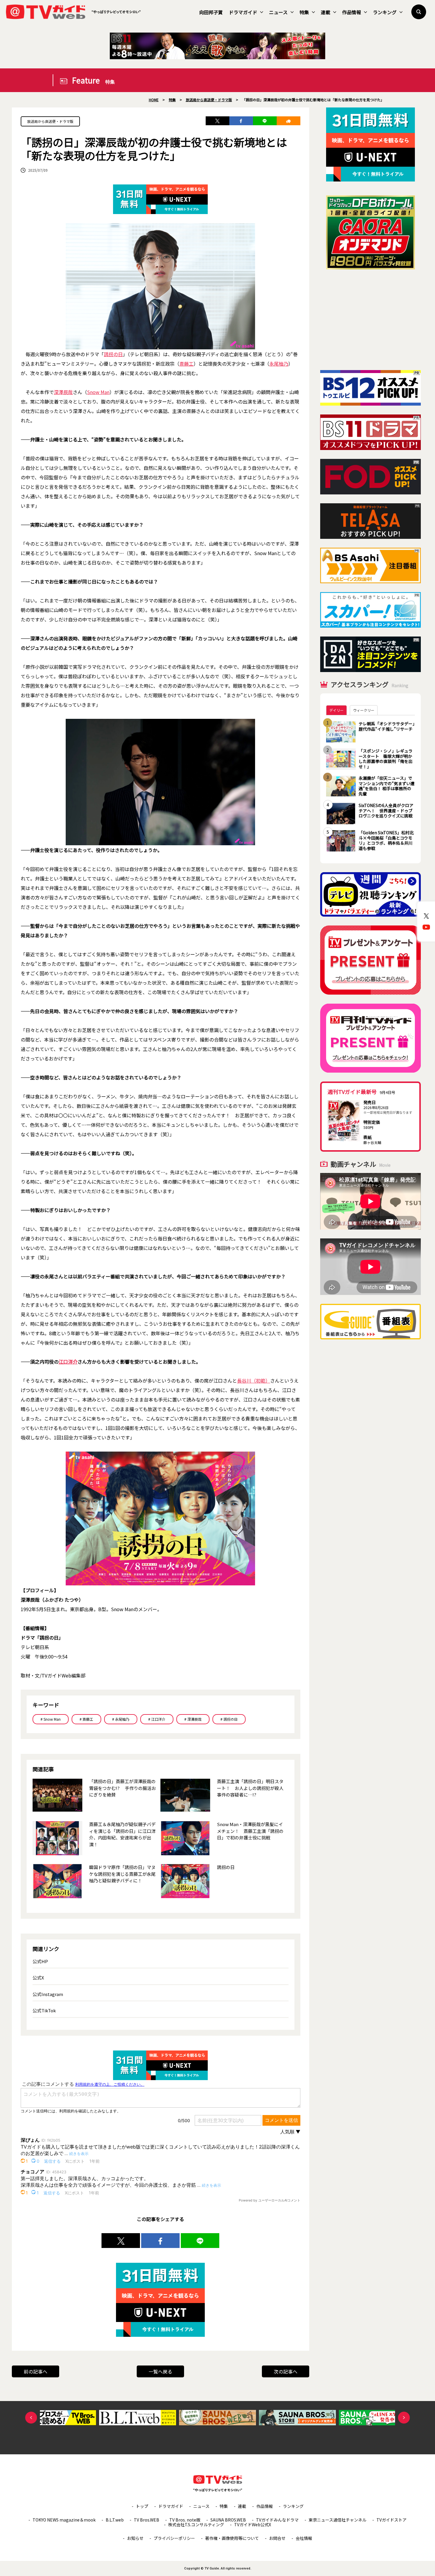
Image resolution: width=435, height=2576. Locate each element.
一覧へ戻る (160, 2371)
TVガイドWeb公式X (253, 2524)
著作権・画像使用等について (232, 2538)
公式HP (40, 1961)
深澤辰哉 (63, 392)
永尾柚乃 (279, 364)
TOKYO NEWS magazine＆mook (64, 2520)
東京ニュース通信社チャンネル (337, 2520)
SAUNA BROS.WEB (228, 2520)
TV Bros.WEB (146, 2520)
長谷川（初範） (254, 1381)
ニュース (278, 12)
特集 (304, 12)
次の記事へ (286, 2371)
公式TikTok (44, 2010)
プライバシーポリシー (174, 2538)
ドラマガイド (243, 12)
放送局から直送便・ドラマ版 (50, 121)
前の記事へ (36, 2371)
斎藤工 (186, 364)
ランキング (385, 12)
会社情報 (304, 2538)
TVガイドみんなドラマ (277, 2520)
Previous (31, 2418)
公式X (38, 1978)
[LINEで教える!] (265, 121)
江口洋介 (68, 1362)
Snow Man (98, 392)
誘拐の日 (113, 354)
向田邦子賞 (211, 12)
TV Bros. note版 (185, 2520)
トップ (142, 2506)
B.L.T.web (115, 2520)
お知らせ (135, 2538)
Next (404, 2418)
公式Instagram (48, 1994)
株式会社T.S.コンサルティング (196, 2524)
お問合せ (277, 2538)
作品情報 (352, 12)
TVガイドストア (391, 2520)
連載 (326, 12)
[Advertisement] (370, 320)
